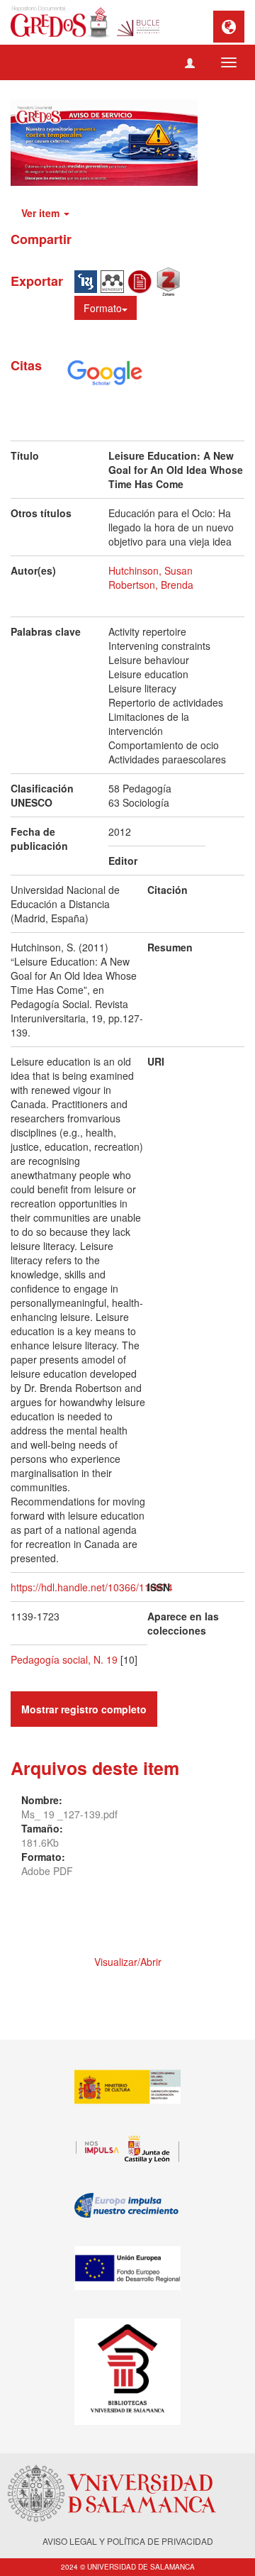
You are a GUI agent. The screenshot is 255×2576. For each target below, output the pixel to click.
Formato (103, 308)
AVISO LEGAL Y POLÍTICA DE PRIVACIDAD (128, 2541)
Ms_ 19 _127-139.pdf (69, 1814)
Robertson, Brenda (151, 585)
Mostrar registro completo (84, 1709)
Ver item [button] (42, 213)
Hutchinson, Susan (151, 570)
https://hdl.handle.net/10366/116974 (92, 1587)
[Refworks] (142, 280)
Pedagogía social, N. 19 (64, 1659)
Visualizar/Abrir (128, 1962)
